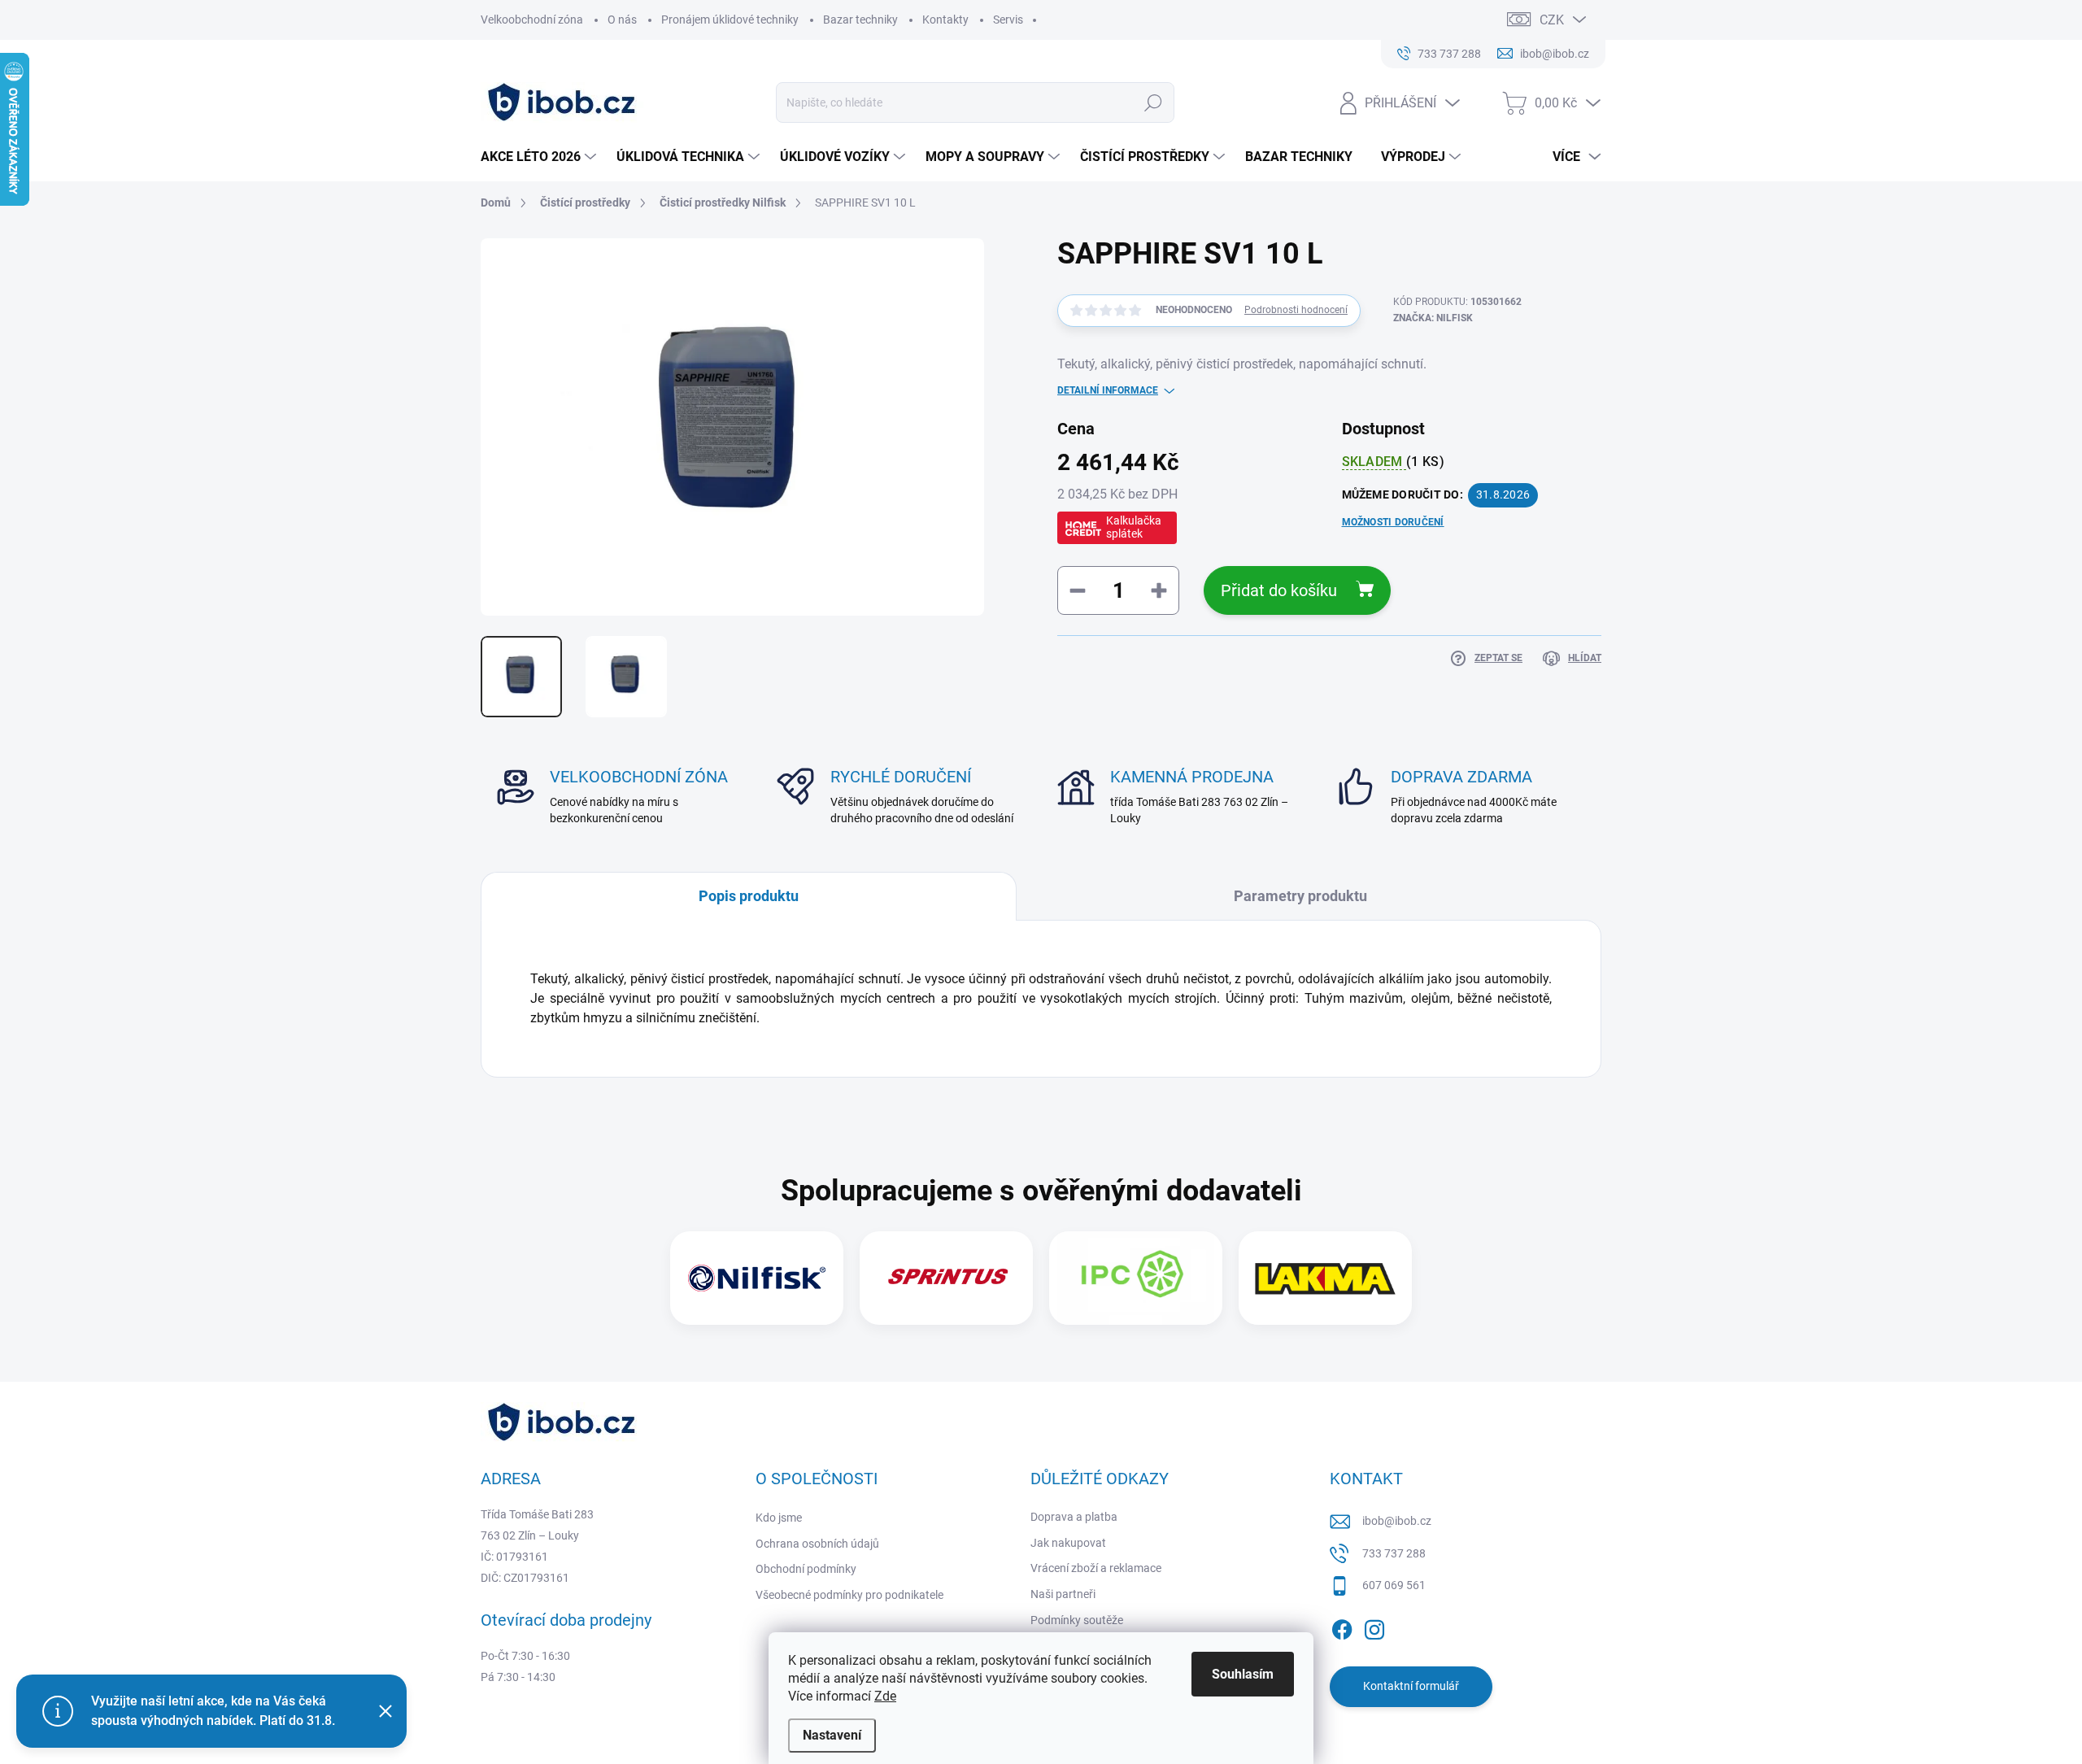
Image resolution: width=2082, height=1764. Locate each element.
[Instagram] (1374, 1627)
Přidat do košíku (1279, 590)
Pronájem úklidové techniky (730, 20)
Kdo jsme (779, 1518)
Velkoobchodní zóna (532, 20)
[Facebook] (1342, 1627)
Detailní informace (1108, 390)
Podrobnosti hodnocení (1296, 310)
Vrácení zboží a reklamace (1096, 1568)
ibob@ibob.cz (1397, 1521)
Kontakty (945, 20)
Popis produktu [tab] (749, 896)
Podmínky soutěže (1077, 1620)
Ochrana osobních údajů (817, 1544)
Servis (1008, 20)
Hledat (1154, 102)
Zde (885, 1696)
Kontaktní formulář (1411, 1686)
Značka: (1433, 318)
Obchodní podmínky (806, 1569)
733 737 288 (1394, 1553)
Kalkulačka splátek (1134, 527)
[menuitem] (540, 157)
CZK (1552, 20)
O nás (622, 20)
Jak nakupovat (1068, 1543)
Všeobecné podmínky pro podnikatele (849, 1595)
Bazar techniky (860, 20)
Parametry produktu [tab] (1300, 896)
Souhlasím (1243, 1674)
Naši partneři (1063, 1594)
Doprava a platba (1074, 1517)
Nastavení (832, 1735)
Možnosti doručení (1393, 522)
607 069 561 (1394, 1585)
